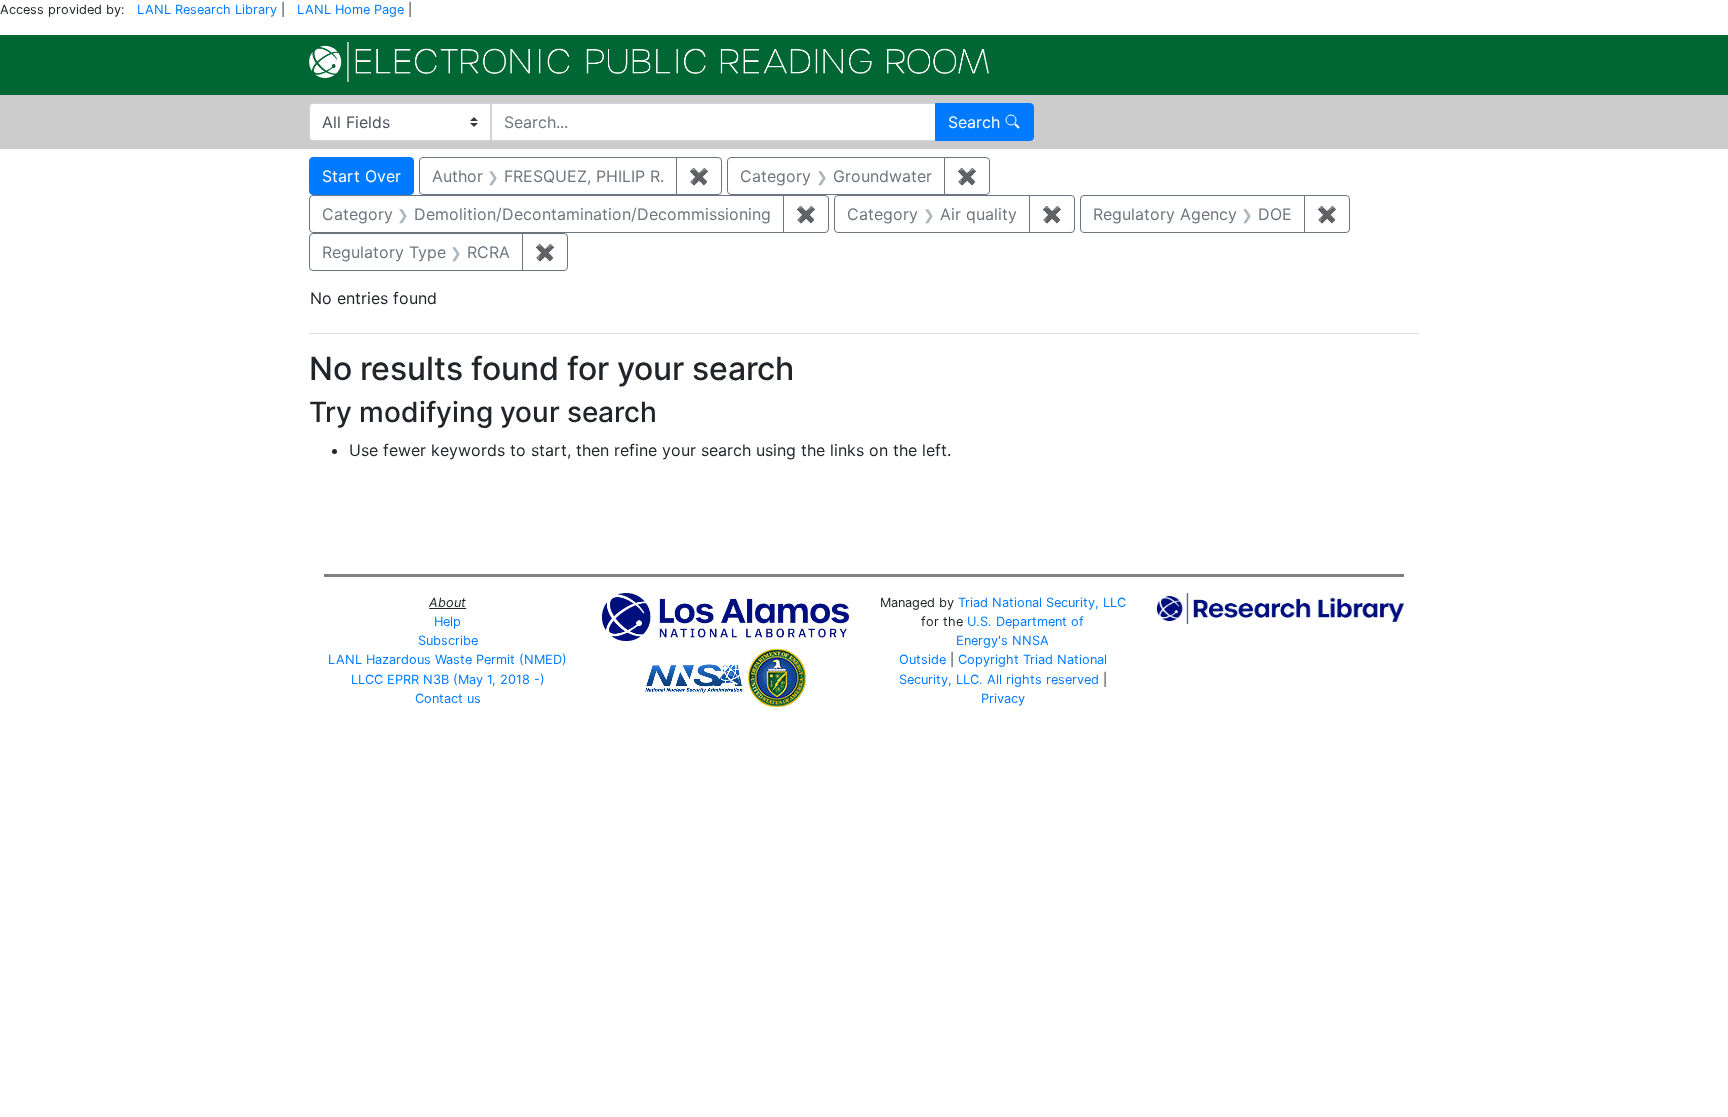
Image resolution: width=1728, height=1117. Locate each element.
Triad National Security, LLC (1042, 602)
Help (447, 621)
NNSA (1030, 640)
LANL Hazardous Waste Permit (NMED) (447, 659)
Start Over (361, 176)
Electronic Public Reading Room (649, 62)
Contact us (448, 698)
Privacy (1003, 698)
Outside (922, 659)
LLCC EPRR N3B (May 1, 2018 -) (448, 679)
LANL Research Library (207, 9)
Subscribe (448, 640)
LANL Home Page (350, 9)
